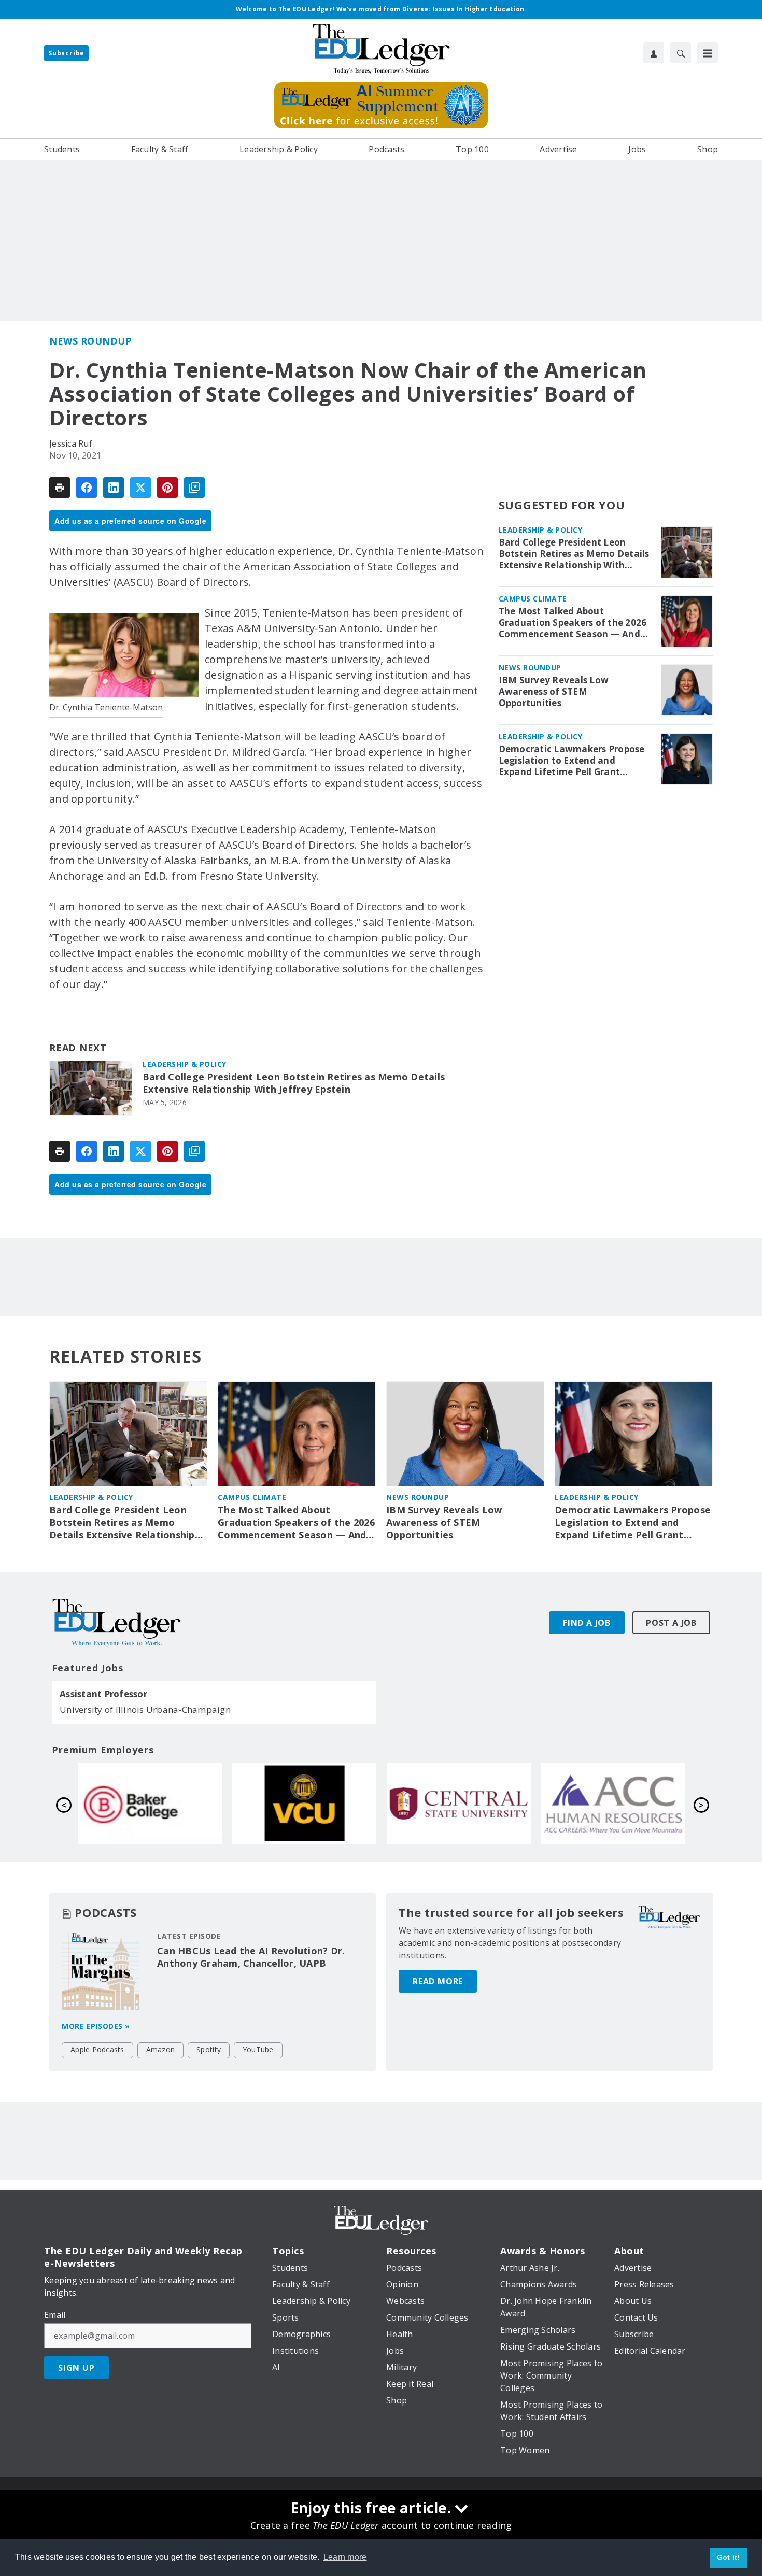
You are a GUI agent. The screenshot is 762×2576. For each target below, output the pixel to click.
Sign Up (76, 2368)
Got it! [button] (729, 2557)
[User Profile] (654, 53)
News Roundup (90, 341)
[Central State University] (150, 1803)
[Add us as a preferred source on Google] (194, 488)
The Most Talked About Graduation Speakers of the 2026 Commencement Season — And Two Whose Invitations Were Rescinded (573, 623)
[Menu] (708, 53)
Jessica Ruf (71, 443)
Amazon (161, 2049)
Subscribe (66, 53)
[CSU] (613, 1803)
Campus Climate (533, 599)
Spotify (209, 2049)
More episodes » (96, 2026)
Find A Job (587, 1623)
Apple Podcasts (97, 2049)
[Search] (681, 53)
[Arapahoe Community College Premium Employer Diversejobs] (304, 1803)
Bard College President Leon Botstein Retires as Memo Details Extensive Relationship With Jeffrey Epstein (294, 1083)
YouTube (258, 2049)
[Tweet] (140, 488)
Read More (438, 1981)
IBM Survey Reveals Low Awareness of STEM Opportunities (554, 692)
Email (55, 2315)
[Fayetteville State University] (459, 1803)
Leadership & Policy (185, 1064)
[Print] (60, 488)
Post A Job (671, 1623)
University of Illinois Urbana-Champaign (145, 1709)
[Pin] (167, 488)
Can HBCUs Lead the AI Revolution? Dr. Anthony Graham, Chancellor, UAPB (251, 1957)
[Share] (87, 488)
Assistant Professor (103, 1694)
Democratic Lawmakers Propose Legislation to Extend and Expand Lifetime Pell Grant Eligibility (572, 761)
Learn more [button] (345, 2557)
